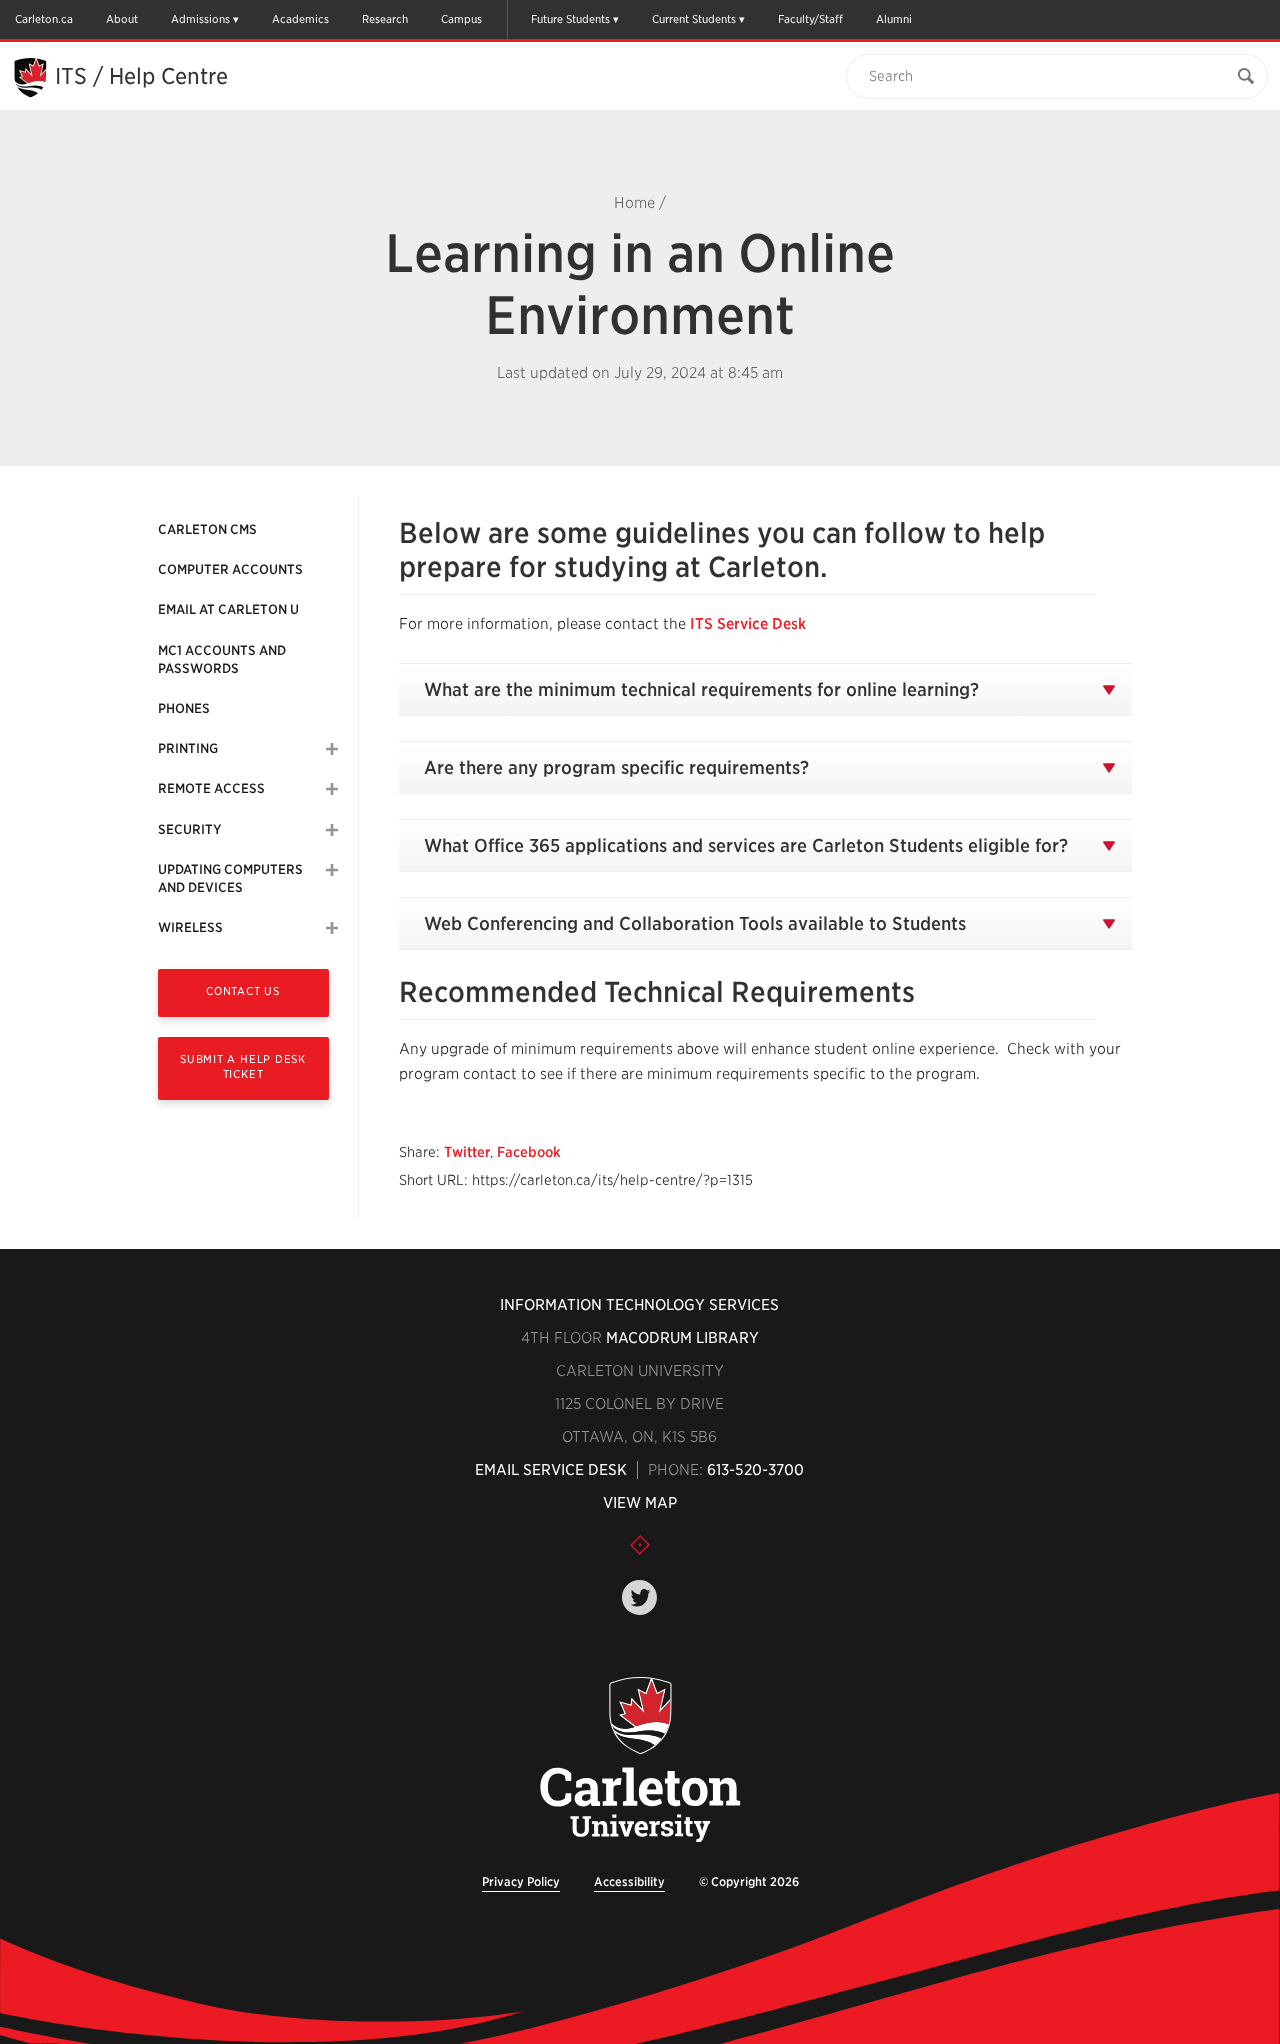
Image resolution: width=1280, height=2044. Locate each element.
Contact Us (243, 991)
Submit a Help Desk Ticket (243, 1066)
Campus (461, 19)
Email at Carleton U (228, 609)
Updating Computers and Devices (230, 878)
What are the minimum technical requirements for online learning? (701, 689)
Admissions (200, 19)
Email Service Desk (551, 1470)
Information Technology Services (639, 1305)
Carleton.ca (44, 19)
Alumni (894, 19)
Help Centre (168, 76)
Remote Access (211, 788)
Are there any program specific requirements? (616, 767)
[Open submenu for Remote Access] (332, 789)
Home (634, 203)
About (122, 19)
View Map (640, 1503)
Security (189, 829)
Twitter (467, 1152)
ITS (71, 76)
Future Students (570, 19)
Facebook (529, 1152)
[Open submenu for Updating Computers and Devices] (332, 870)
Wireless (190, 927)
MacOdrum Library (682, 1338)
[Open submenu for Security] (332, 830)
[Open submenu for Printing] (332, 749)
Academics (300, 19)
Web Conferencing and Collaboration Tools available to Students (695, 923)
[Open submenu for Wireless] (332, 928)
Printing (188, 748)
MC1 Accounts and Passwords (222, 659)
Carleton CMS (207, 529)
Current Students (694, 19)
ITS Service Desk (748, 624)
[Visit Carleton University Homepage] (640, 1760)
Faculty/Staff (810, 19)
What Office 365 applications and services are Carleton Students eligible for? (746, 845)
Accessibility (629, 1881)
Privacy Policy (521, 1881)
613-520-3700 (755, 1470)
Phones (184, 708)
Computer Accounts (230, 569)
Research (385, 19)
